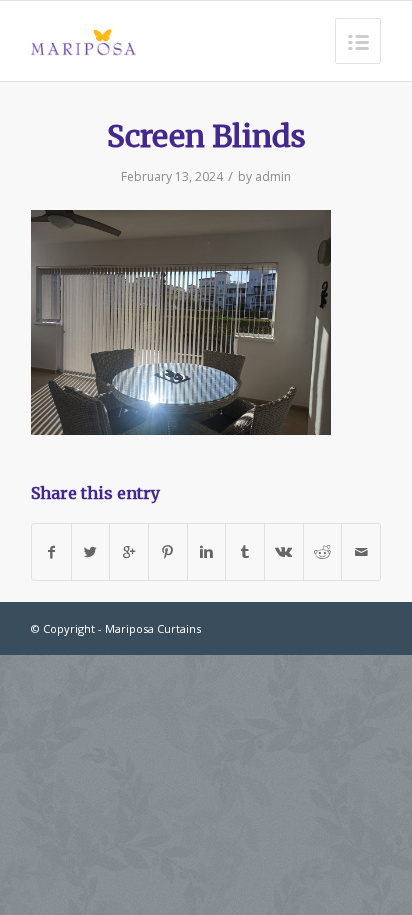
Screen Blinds (206, 136)
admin (273, 176)
